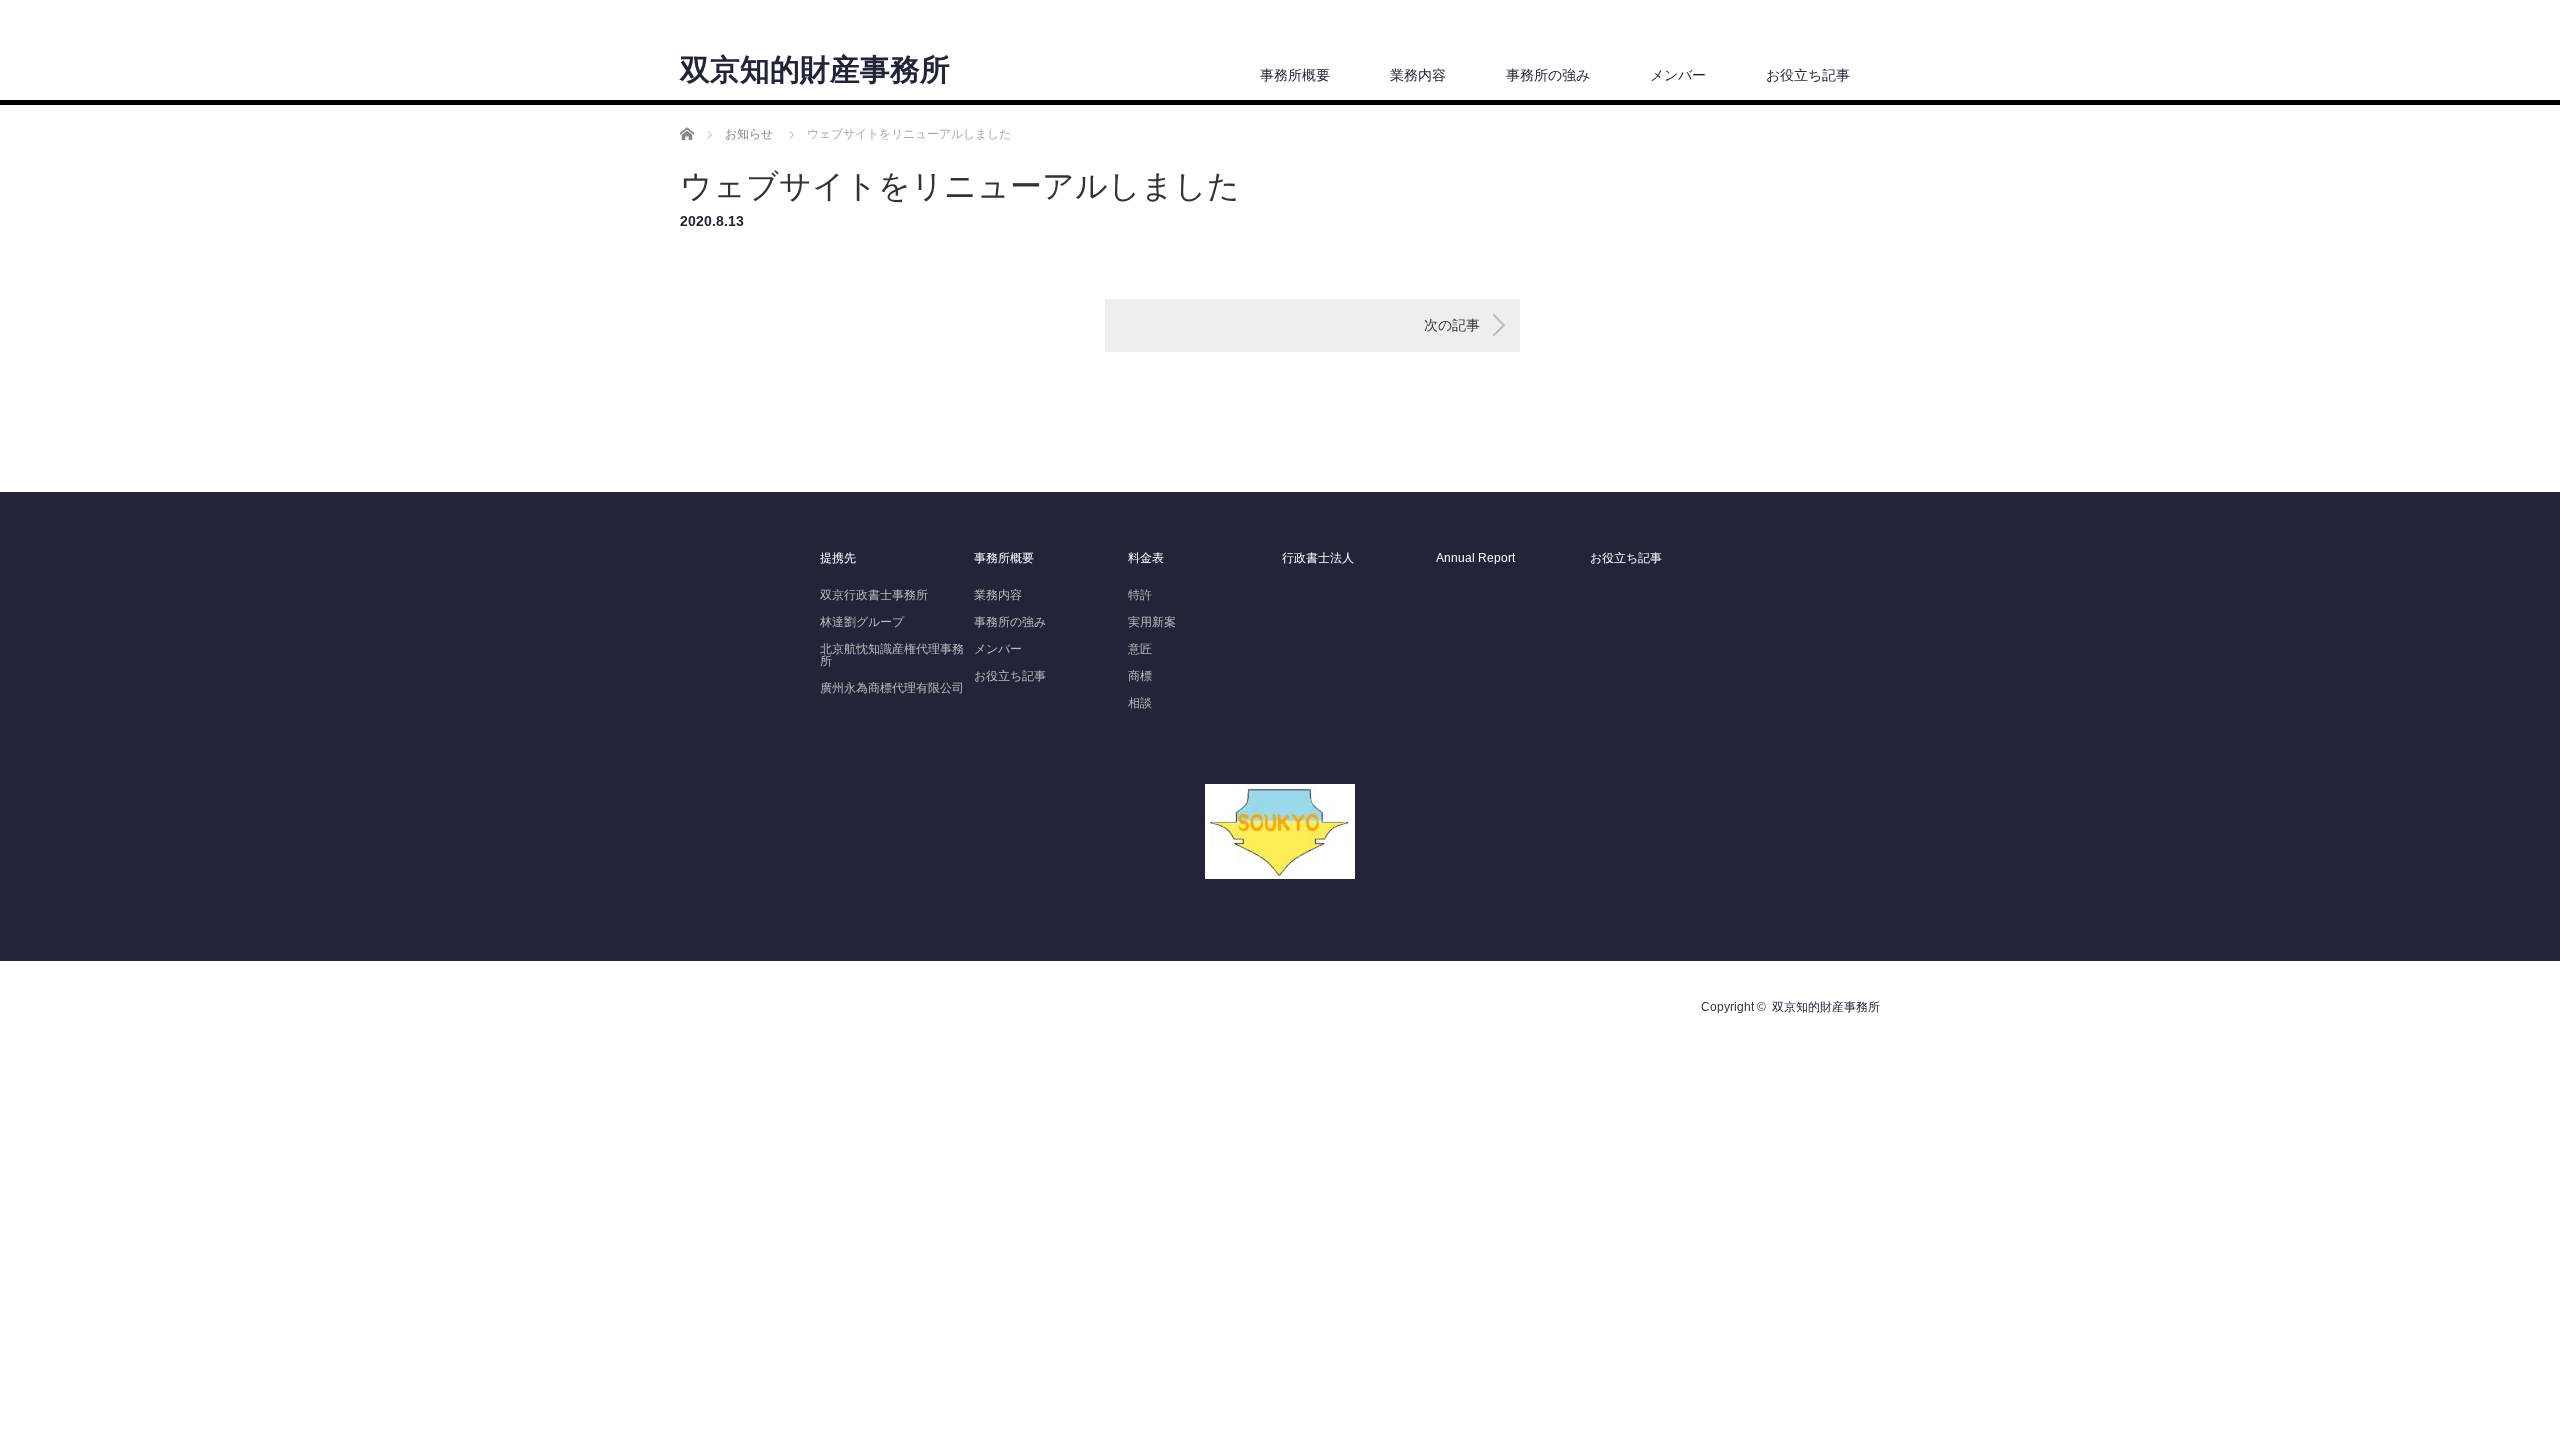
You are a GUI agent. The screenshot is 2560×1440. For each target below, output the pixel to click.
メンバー (1678, 75)
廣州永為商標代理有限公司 (892, 688)
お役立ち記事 (1808, 75)
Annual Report (1475, 558)
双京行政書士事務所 (874, 595)
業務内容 (1418, 75)
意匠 (1140, 649)
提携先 (838, 558)
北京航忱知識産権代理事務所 (892, 655)
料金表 (1146, 558)
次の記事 (1452, 325)
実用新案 (1152, 622)
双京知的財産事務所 (815, 70)
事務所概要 (1295, 75)
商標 (1140, 676)
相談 (1140, 703)
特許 (1140, 595)
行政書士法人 (1318, 558)
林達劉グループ (862, 622)
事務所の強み (1548, 75)
